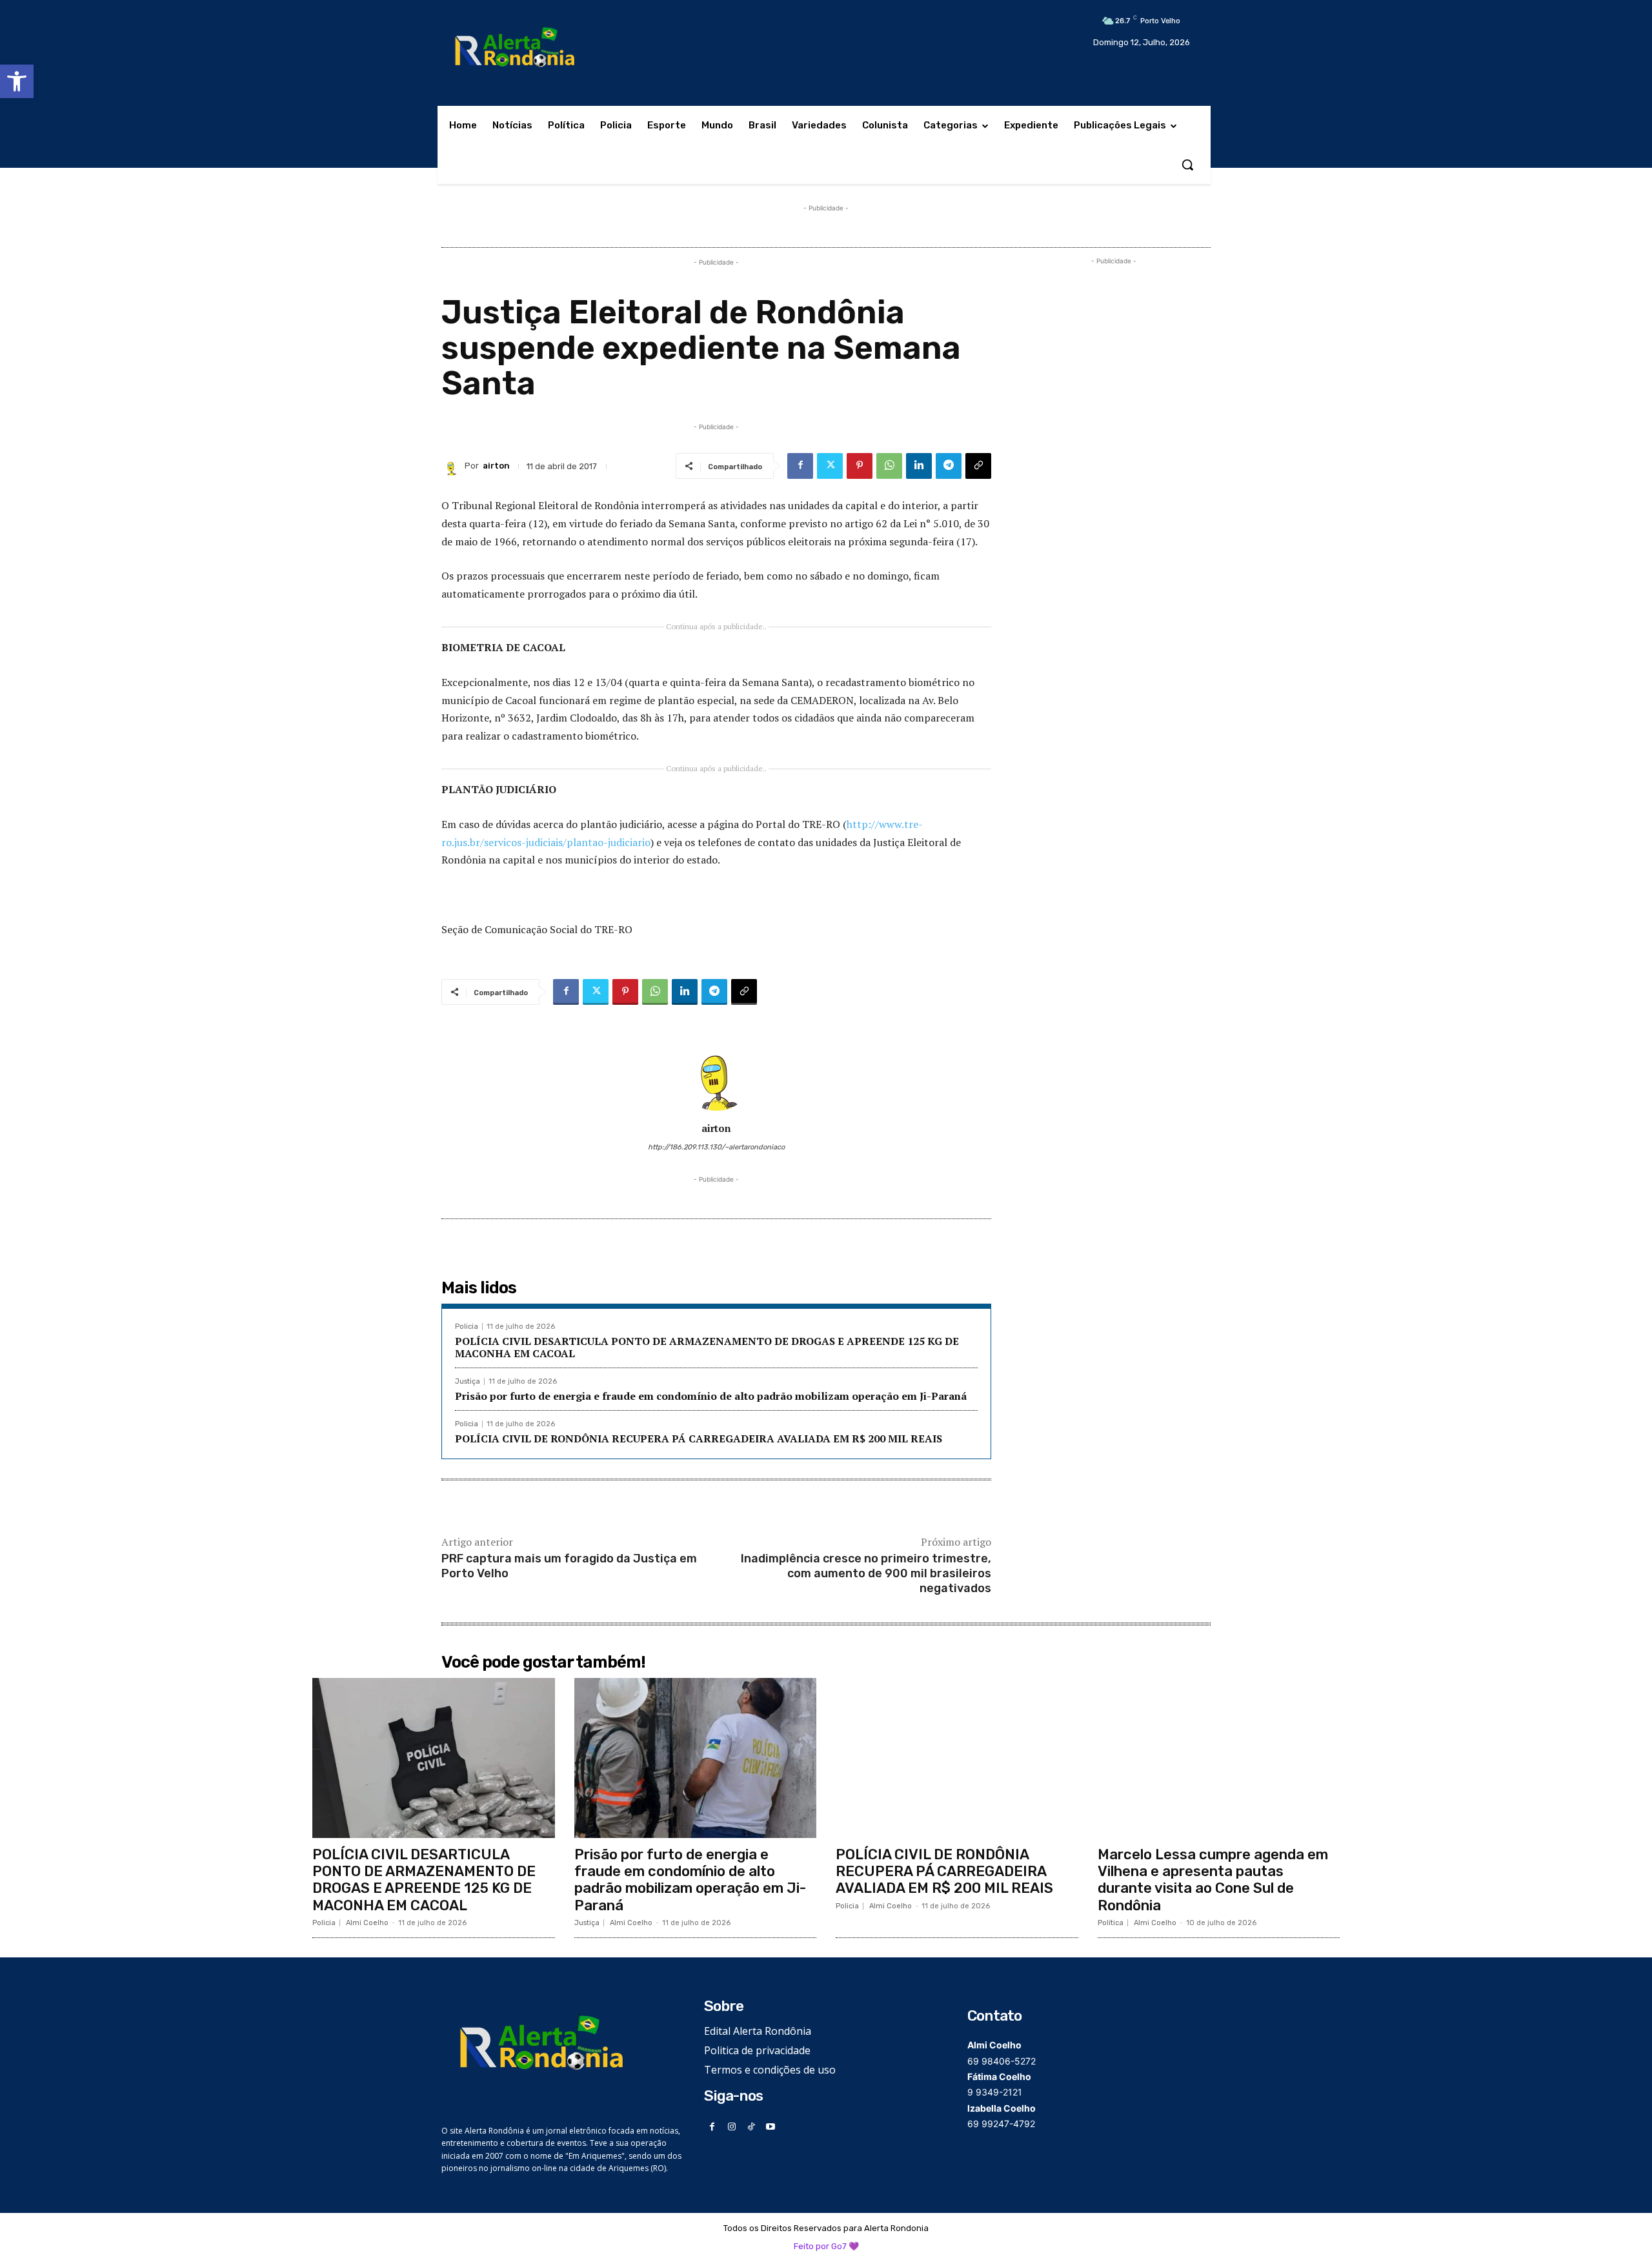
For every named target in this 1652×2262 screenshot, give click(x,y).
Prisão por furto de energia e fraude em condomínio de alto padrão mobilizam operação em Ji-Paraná (711, 1396)
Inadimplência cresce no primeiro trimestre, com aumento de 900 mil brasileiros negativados (866, 1574)
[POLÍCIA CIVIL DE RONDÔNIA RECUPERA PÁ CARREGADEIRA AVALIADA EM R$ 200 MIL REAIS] (957, 1758)
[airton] (453, 466)
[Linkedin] (919, 466)
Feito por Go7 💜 (826, 2246)
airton (496, 466)
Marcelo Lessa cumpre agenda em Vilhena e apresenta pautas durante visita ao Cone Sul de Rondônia (1213, 1880)
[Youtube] (771, 2127)
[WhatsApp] (889, 466)
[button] (17, 81)
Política (1111, 1923)
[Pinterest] (860, 466)
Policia (467, 1327)
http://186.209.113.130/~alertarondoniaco (716, 1147)
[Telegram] (949, 466)
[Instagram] (732, 2127)
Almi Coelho (367, 1923)
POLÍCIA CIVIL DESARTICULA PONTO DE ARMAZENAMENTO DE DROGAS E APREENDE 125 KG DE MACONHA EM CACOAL (707, 1347)
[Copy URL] (978, 466)
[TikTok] (751, 2127)
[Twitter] (830, 466)
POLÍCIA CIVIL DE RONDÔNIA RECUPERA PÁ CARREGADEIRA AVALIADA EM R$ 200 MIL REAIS (699, 1439)
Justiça (468, 1381)
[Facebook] (800, 466)
